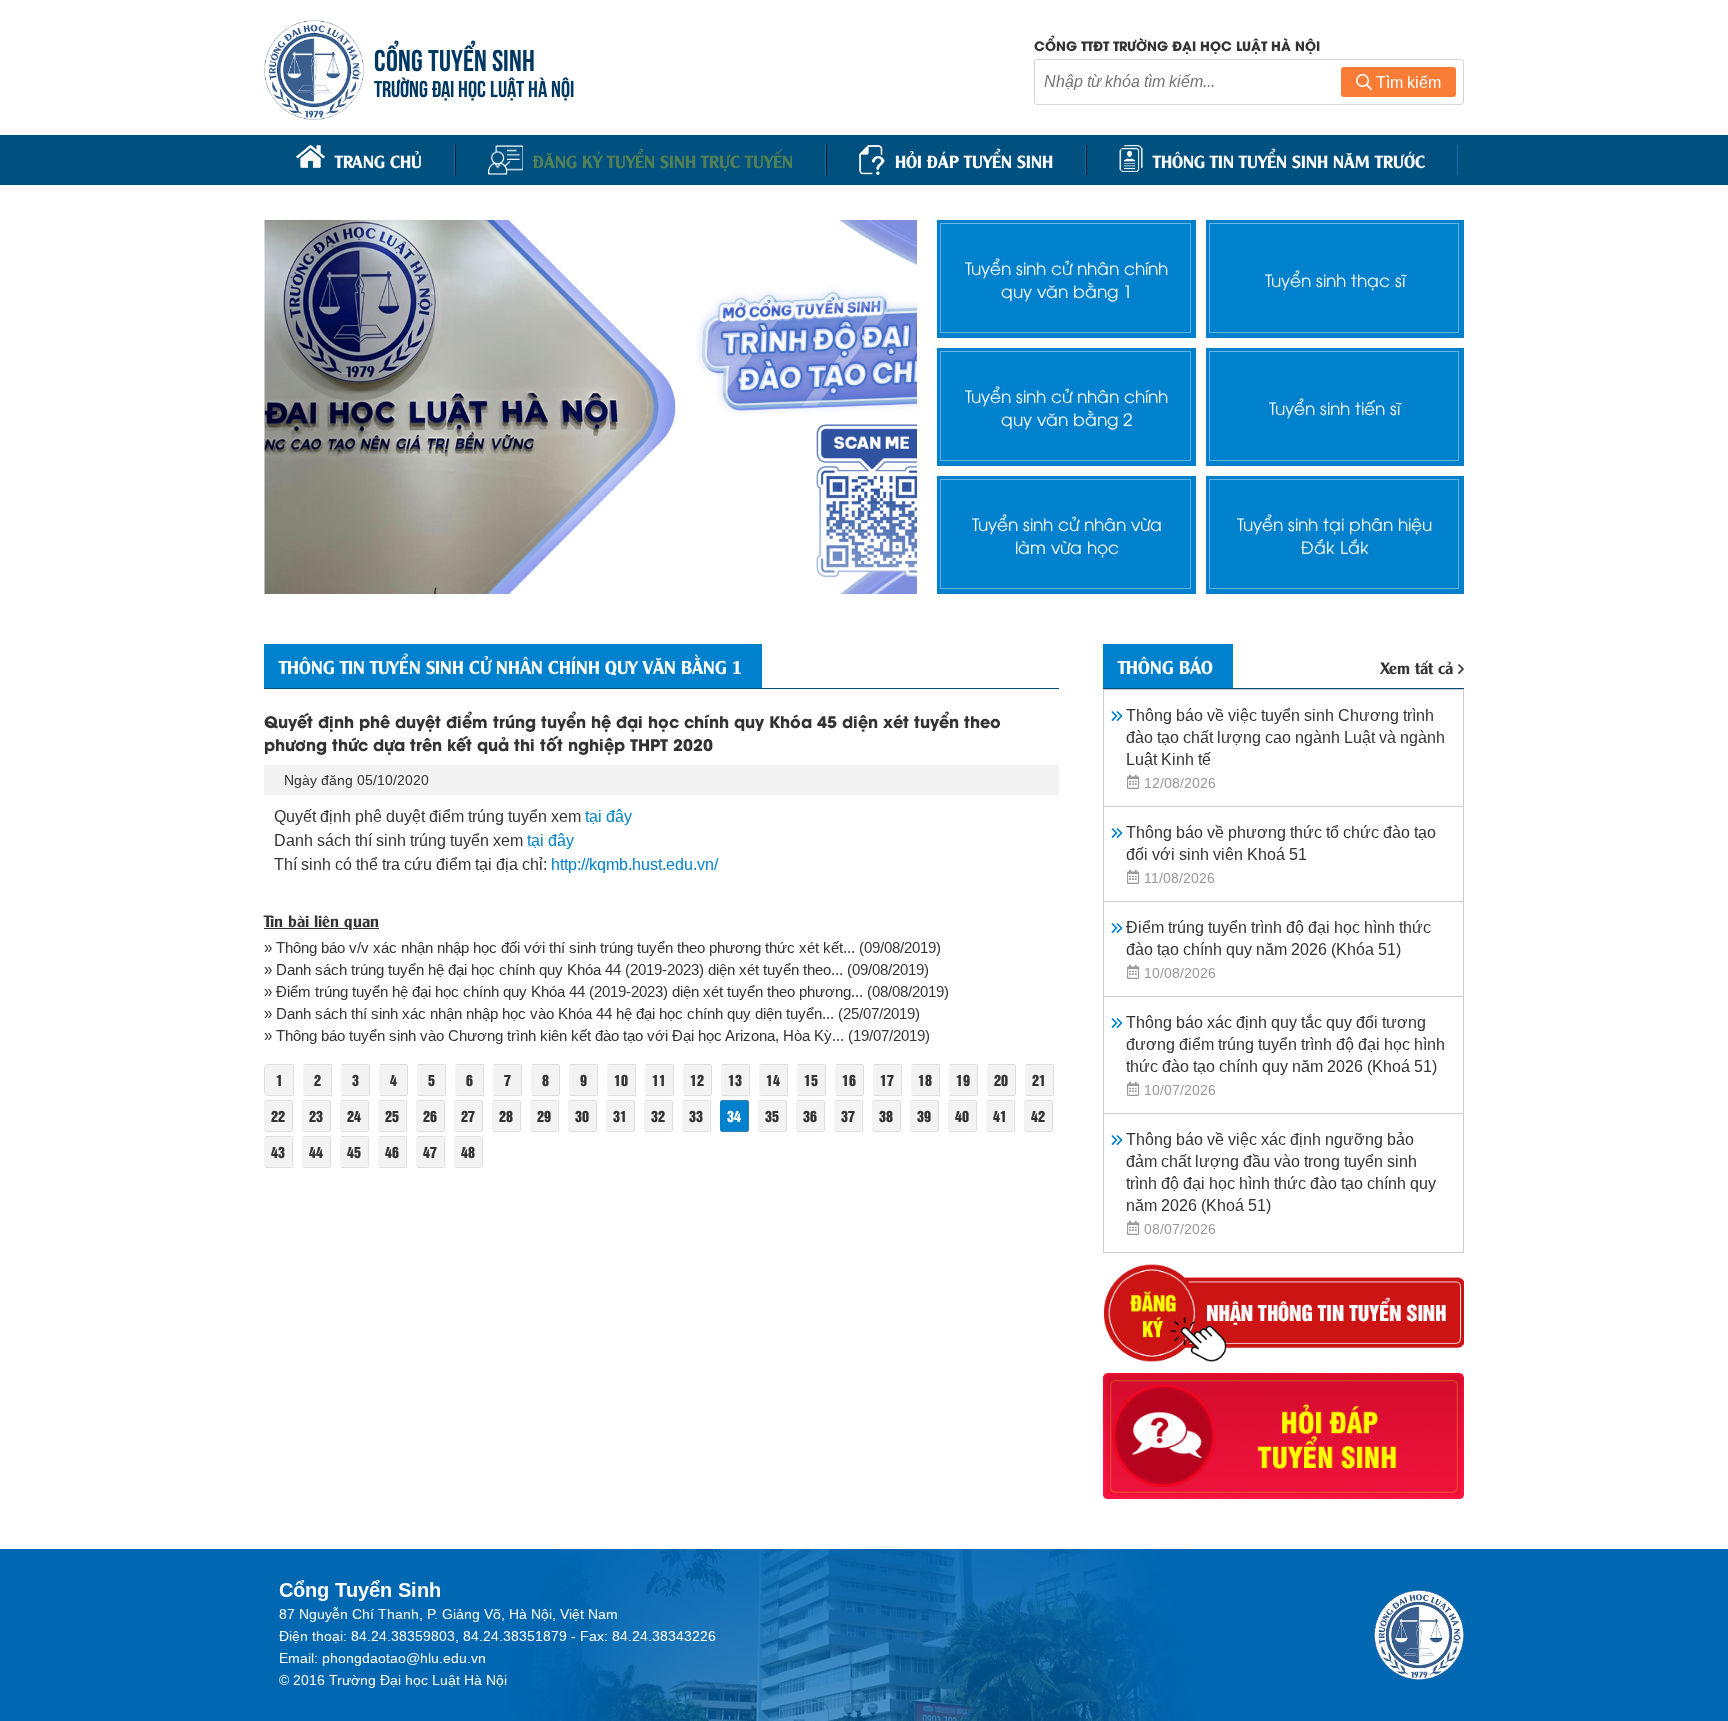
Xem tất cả (1416, 666)
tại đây (608, 816)
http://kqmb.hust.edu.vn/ (634, 864)
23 (316, 1115)
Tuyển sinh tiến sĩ (1334, 407)
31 (620, 1115)
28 (506, 1115)
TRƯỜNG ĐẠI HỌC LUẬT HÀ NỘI (474, 86)
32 (658, 1115)
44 (316, 1151)
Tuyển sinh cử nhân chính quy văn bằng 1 (1066, 279)
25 (392, 1115)
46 (392, 1151)
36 (810, 1115)
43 (278, 1151)
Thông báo (1165, 666)
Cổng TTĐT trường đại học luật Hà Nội (1177, 44)
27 (468, 1115)
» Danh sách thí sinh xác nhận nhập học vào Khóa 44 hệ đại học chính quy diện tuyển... (549, 1013)
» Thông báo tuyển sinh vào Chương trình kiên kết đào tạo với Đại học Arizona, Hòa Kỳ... (554, 1035)
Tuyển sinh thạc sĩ (1335, 279)
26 (430, 1115)
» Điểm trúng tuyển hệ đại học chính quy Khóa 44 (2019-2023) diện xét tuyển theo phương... (563, 991)
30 (582, 1115)
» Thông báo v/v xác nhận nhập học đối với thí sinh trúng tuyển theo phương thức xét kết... (559, 947)
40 (962, 1115)
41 (1000, 1115)
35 (772, 1115)
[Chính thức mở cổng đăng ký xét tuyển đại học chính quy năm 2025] (590, 407)
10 (621, 1079)
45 (354, 1151)
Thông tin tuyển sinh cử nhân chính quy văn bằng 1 (510, 666)
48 (468, 1151)
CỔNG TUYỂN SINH (454, 57)
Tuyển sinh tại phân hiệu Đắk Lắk (1334, 535)
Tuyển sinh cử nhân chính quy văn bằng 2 (1066, 407)
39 (924, 1115)
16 (849, 1079)
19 (963, 1079)
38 (886, 1115)
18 (925, 1079)
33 (696, 1115)
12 (697, 1079)
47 (430, 1151)
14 (773, 1079)
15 (811, 1079)
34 (734, 1115)
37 (848, 1115)
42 (1038, 1115)
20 (1001, 1079)
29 (544, 1115)
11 (659, 1079)
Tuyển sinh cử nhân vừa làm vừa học (1067, 535)
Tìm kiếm (1406, 82)
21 (1039, 1079)
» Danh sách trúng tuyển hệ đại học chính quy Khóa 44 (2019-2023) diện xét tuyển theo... (553, 969)
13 (735, 1079)
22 (278, 1115)
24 (354, 1115)
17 (887, 1079)
